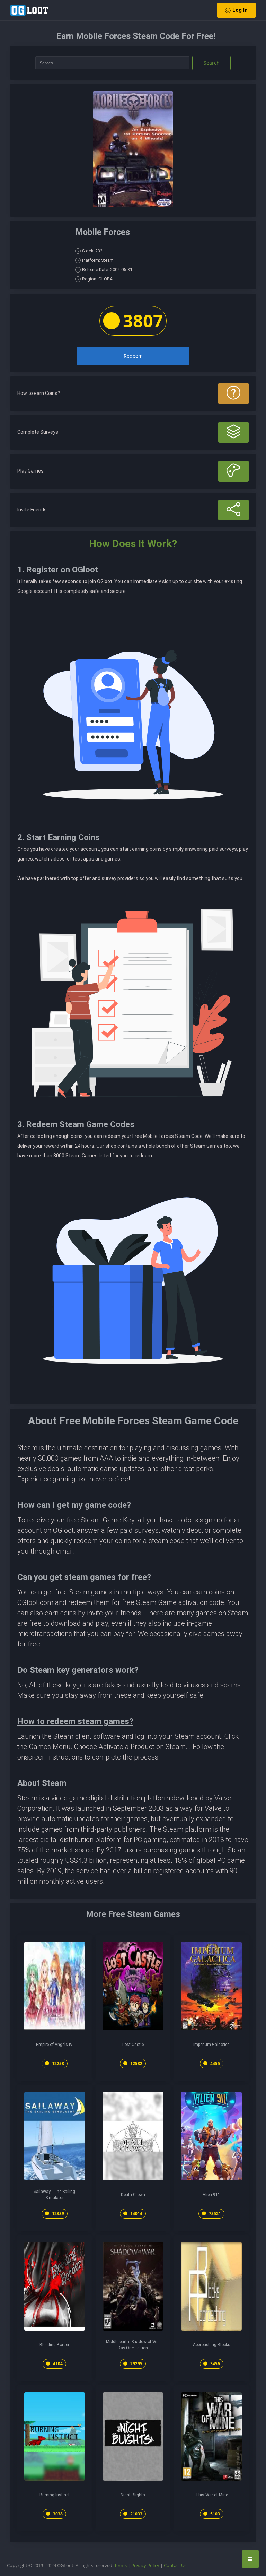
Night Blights (133, 2495)
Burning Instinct (55, 2495)
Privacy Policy (145, 2565)
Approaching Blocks (212, 2345)
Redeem (133, 356)
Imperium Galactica (211, 2045)
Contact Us (175, 2565)
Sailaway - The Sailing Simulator (54, 2195)
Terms (121, 2565)
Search (212, 63)
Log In (240, 10)
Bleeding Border (54, 2345)
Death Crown (133, 2195)
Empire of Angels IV (54, 2045)
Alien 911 (211, 2195)
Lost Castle (133, 2045)
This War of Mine (212, 2495)
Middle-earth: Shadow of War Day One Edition (133, 2345)
